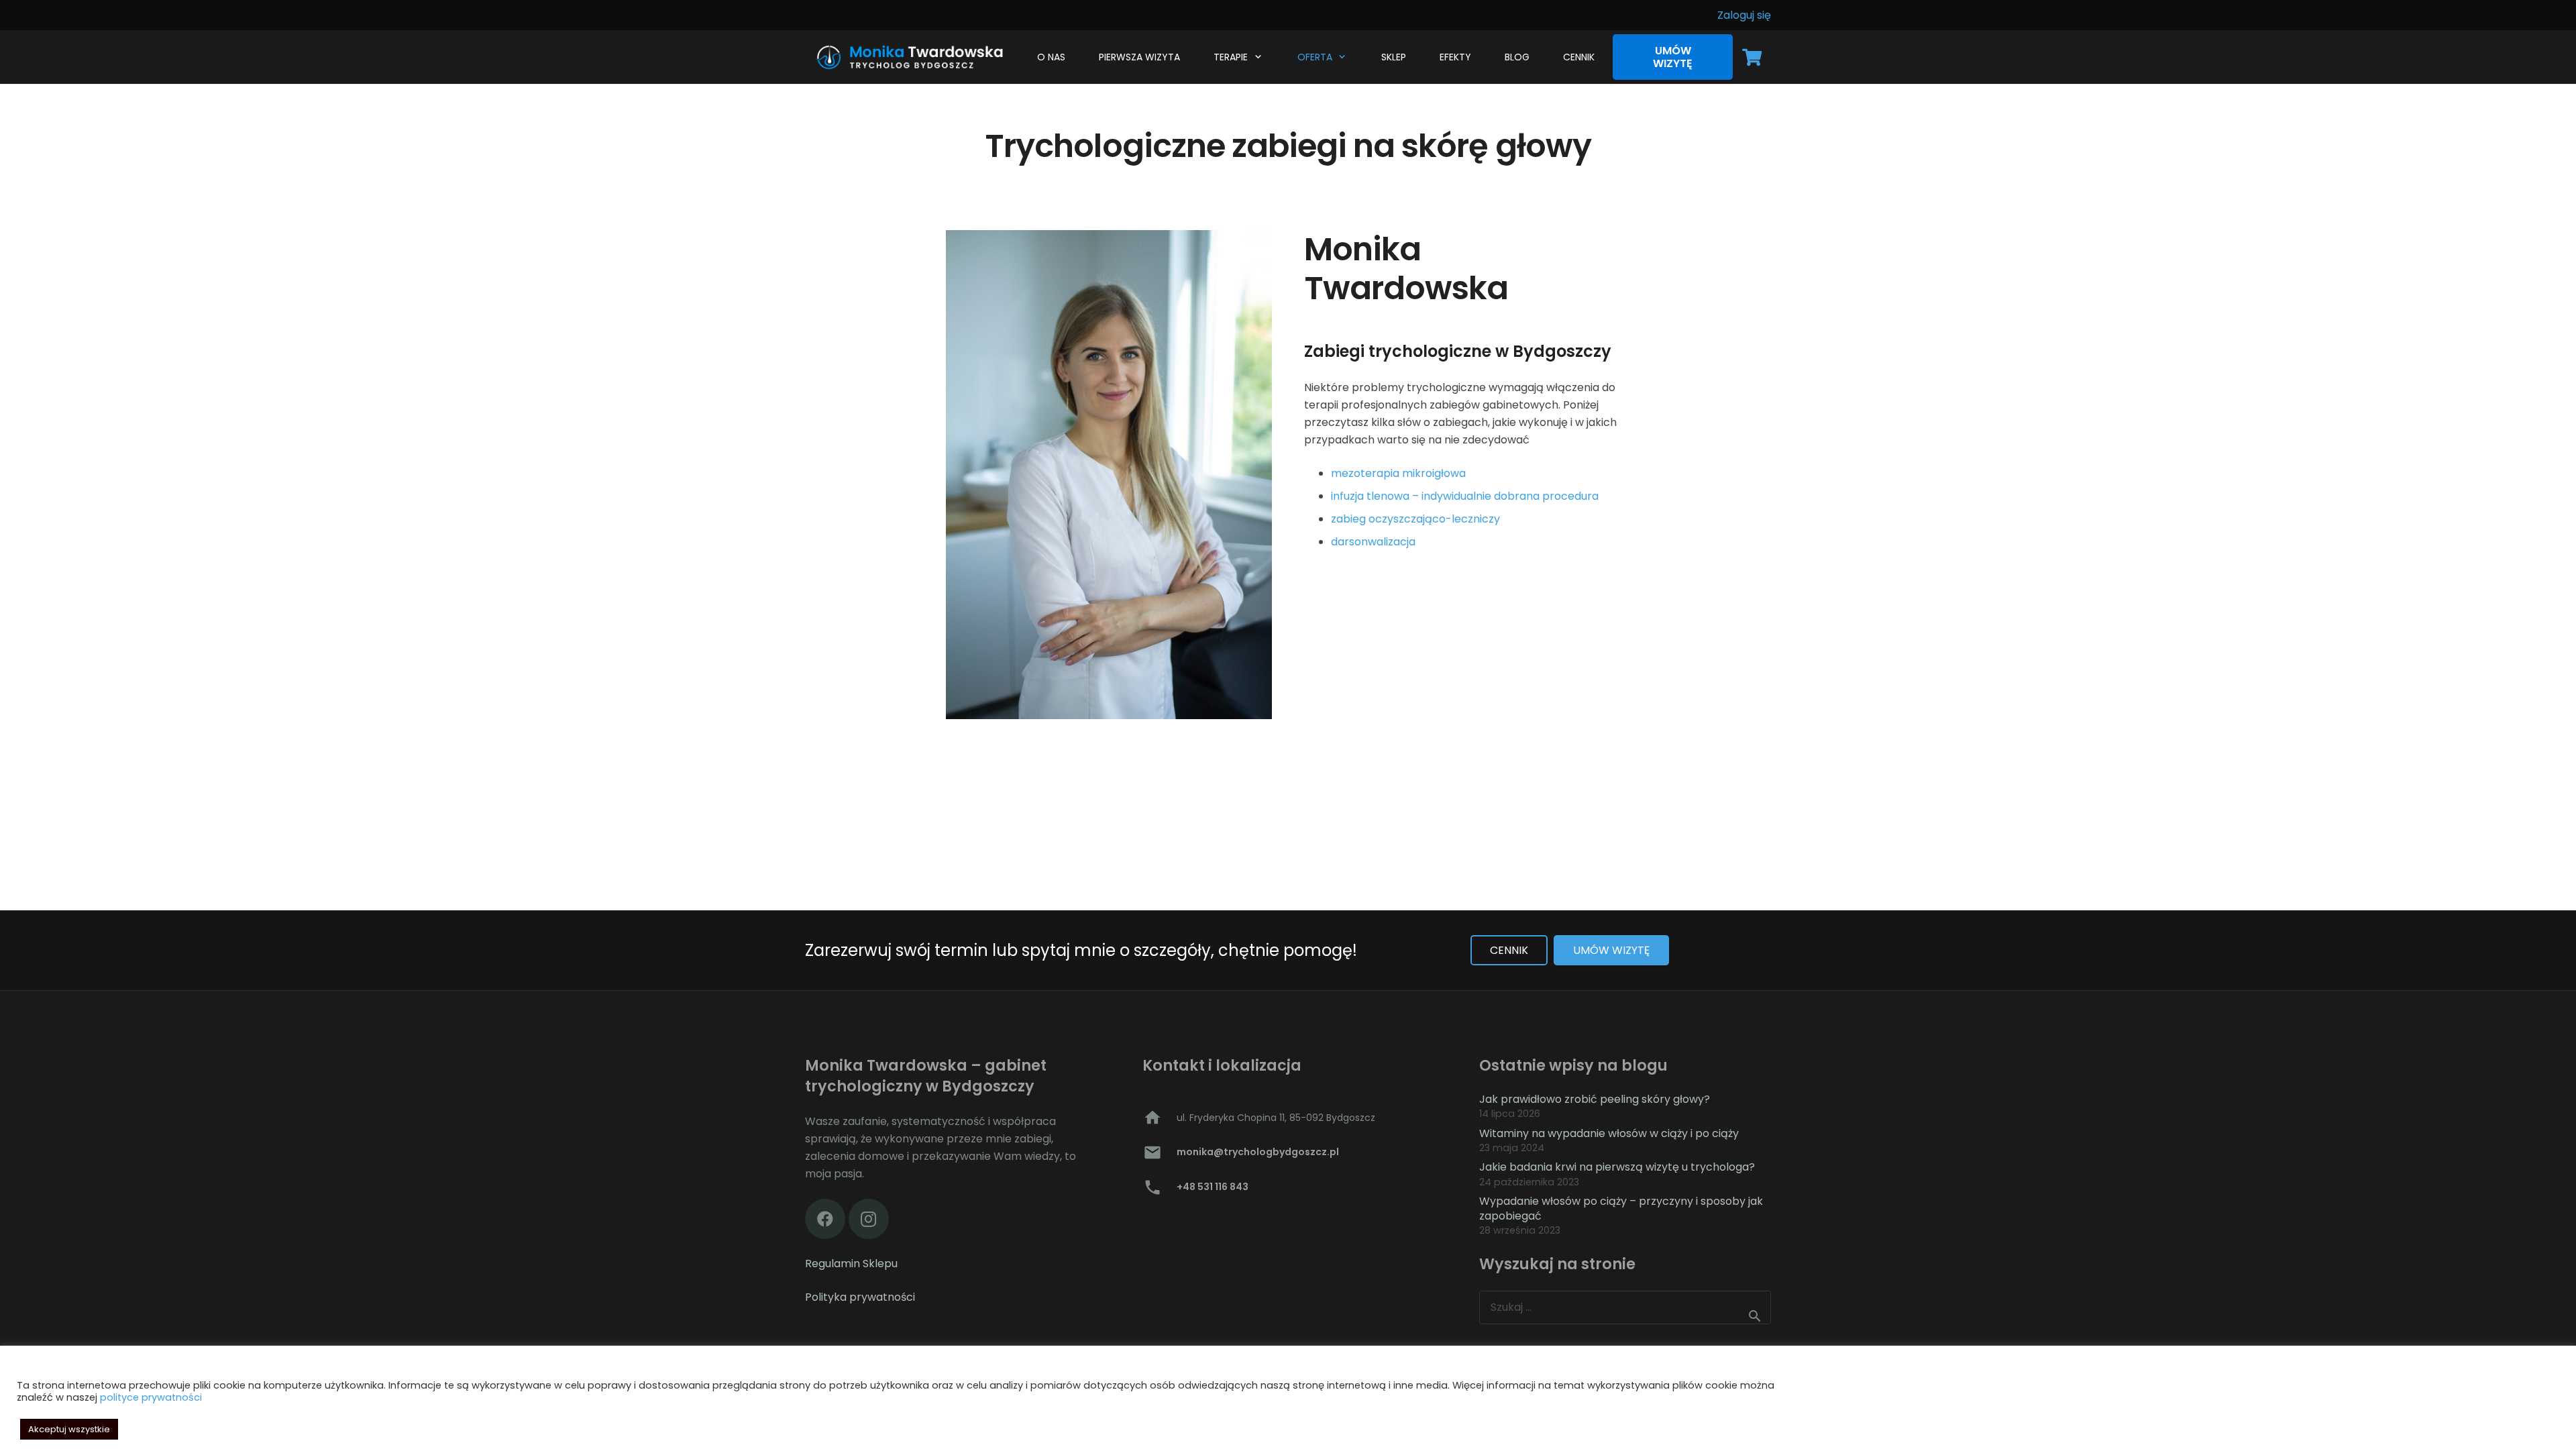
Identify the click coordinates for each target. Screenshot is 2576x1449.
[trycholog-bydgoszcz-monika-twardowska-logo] (907, 57)
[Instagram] (869, 1219)
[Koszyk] (1752, 57)
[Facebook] (825, 1219)
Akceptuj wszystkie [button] (69, 1429)
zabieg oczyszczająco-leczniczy (1415, 519)
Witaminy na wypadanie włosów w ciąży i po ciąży (1609, 1133)
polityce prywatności (151, 1397)
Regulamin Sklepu (851, 1264)
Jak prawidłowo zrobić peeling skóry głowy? (1595, 1099)
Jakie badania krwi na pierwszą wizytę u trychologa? (1617, 1167)
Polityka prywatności (860, 1297)
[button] (1256, 57)
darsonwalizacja (1373, 542)
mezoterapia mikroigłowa (1398, 473)
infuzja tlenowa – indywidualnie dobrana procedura (1465, 496)
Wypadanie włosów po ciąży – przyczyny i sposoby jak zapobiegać (1621, 1209)
